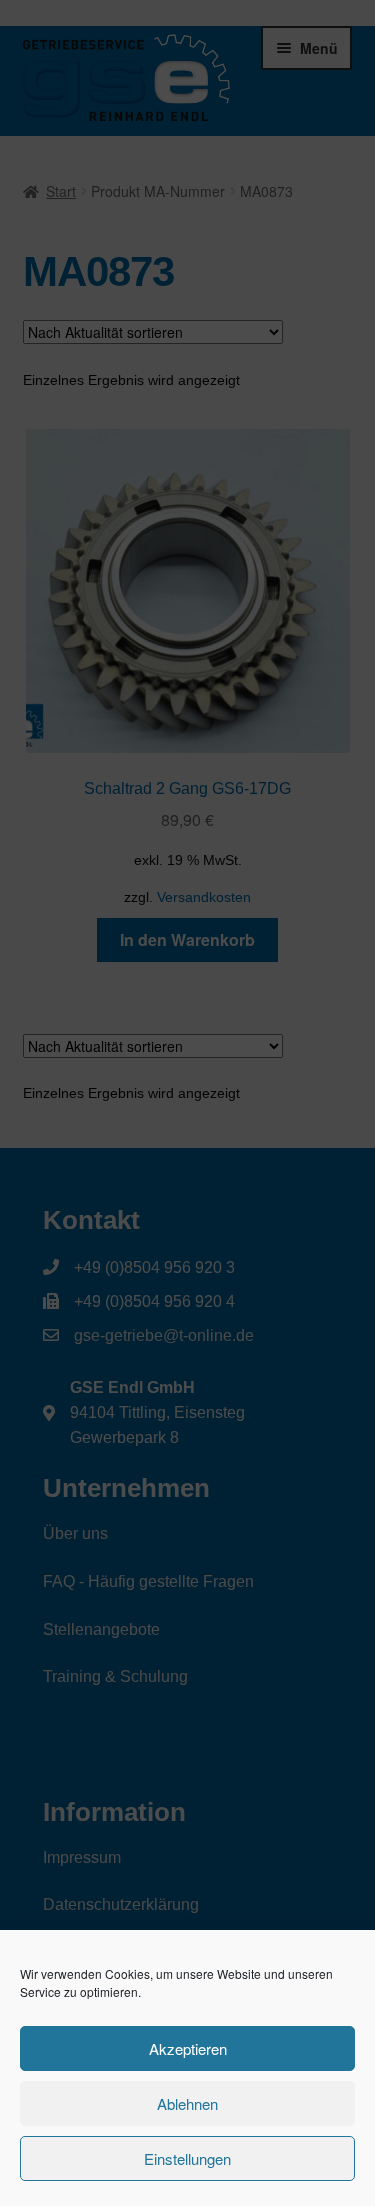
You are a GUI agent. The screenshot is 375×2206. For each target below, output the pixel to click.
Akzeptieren (188, 2048)
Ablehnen (187, 2103)
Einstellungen (187, 2158)
